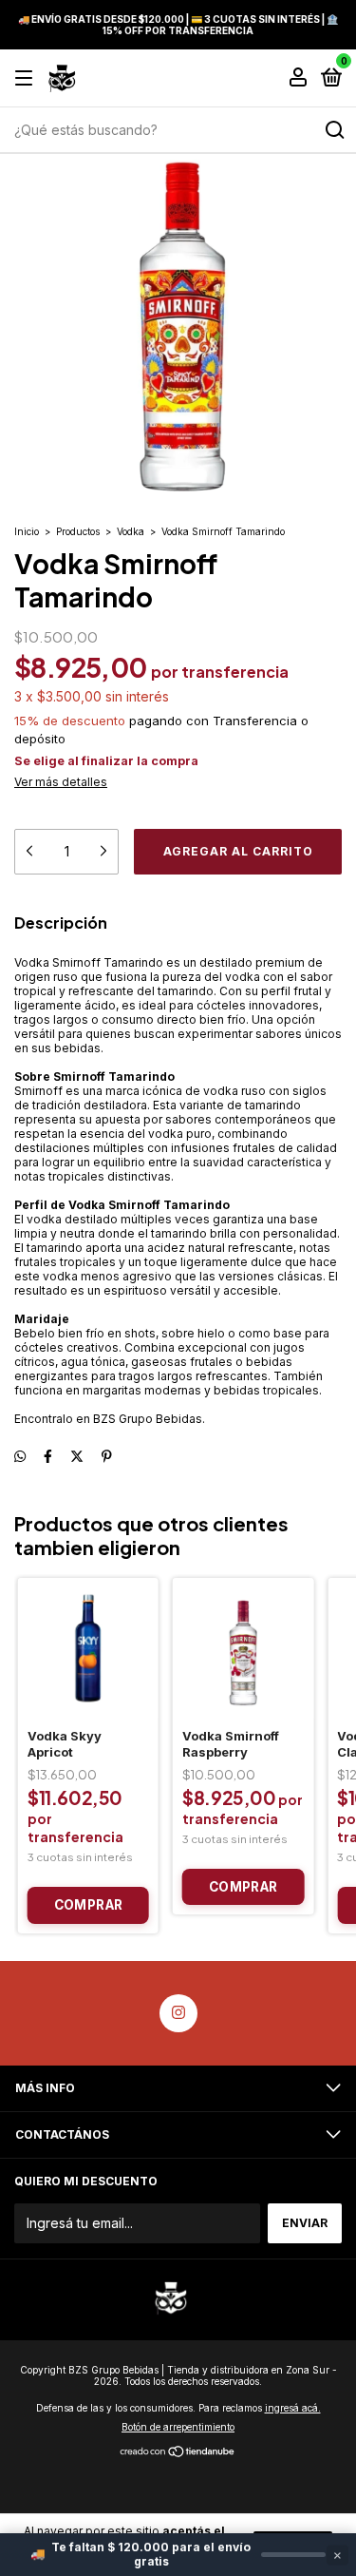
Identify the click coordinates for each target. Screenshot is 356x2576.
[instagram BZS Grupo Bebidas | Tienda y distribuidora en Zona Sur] (178, 2013)
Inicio (27, 531)
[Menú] (27, 78)
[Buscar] (334, 130)
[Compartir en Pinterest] (107, 1457)
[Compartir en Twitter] (77, 1457)
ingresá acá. (293, 2408)
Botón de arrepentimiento (178, 2427)
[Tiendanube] (178, 2453)
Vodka (131, 531)
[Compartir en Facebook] (48, 1457)
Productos (78, 531)
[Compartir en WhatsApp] (20, 1457)
